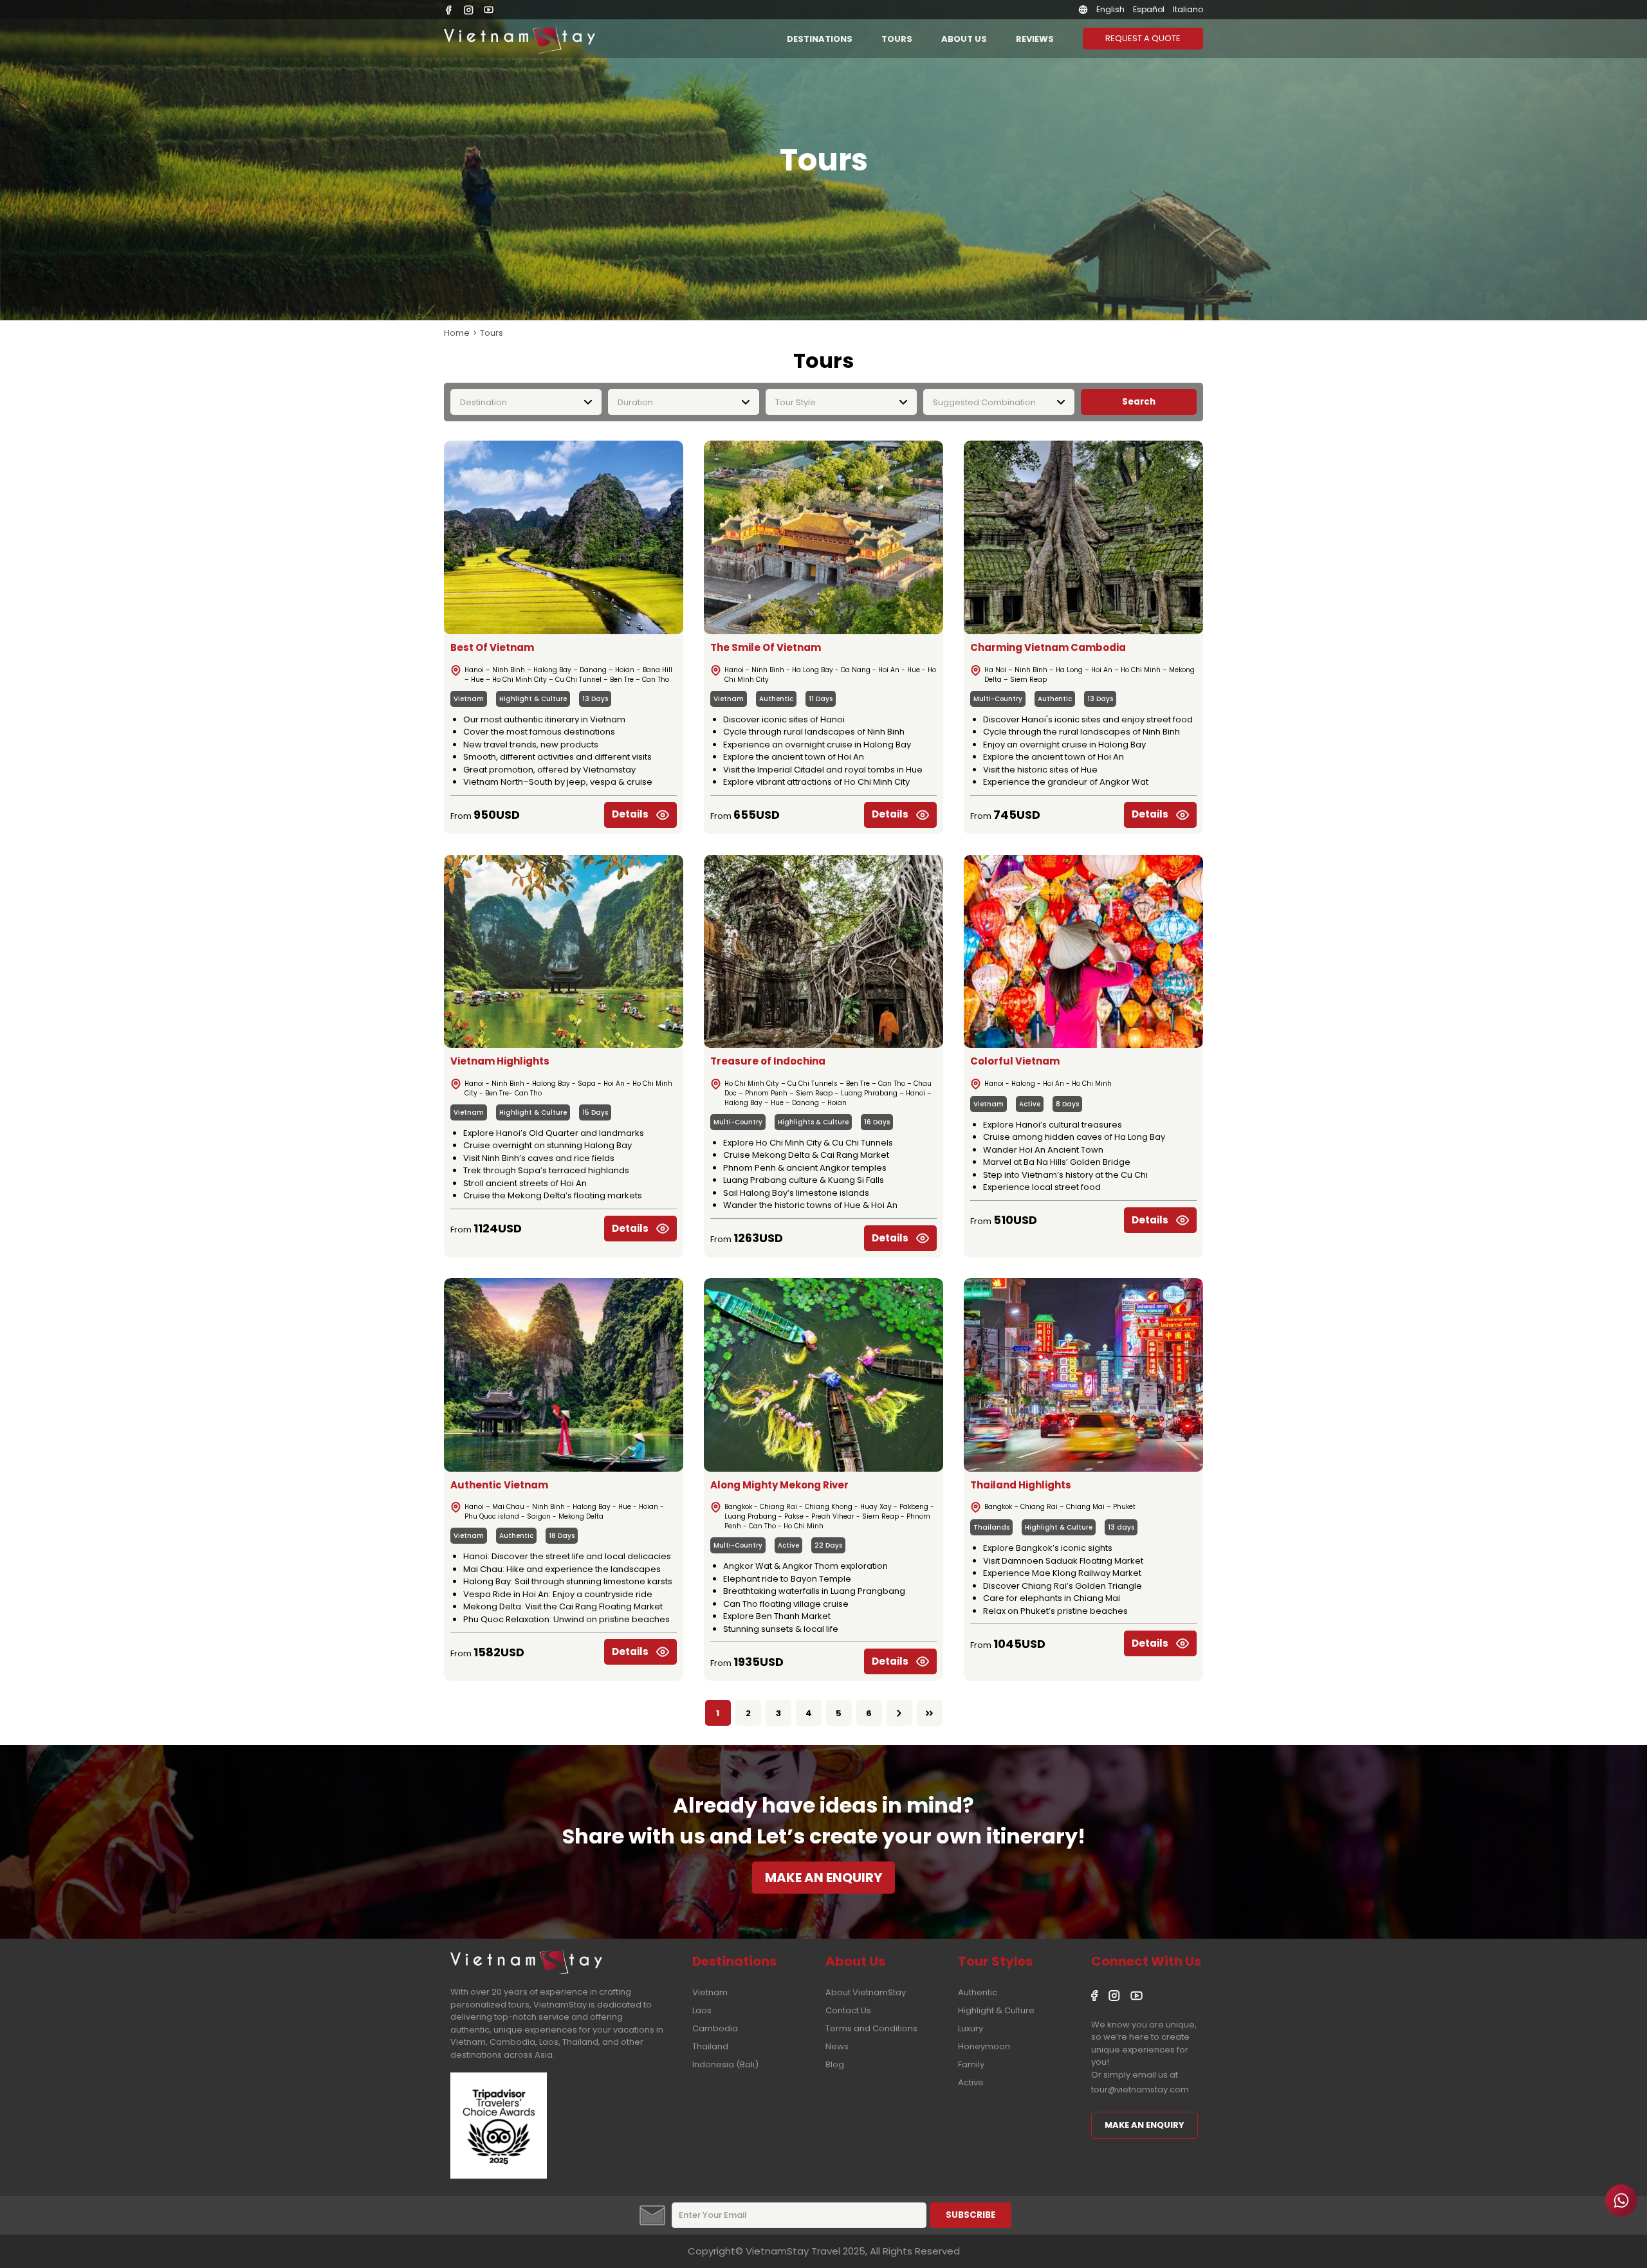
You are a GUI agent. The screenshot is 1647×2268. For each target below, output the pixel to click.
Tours (897, 39)
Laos (702, 2010)
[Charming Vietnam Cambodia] (1083, 537)
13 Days (595, 699)
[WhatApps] (1621, 2200)
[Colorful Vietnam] (1083, 952)
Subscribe (971, 2215)
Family (971, 2064)
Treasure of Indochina (768, 1061)
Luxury (971, 2028)
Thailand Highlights (1021, 1485)
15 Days (595, 1112)
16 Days (877, 1122)
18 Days (562, 1536)
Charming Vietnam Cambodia (1048, 647)
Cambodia (715, 2028)
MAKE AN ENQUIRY (823, 1878)
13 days (1121, 1527)
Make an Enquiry (1145, 2125)
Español (1149, 9)
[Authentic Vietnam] (564, 1375)
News (837, 2046)
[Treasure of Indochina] (823, 952)
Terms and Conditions (871, 2028)
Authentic (776, 699)
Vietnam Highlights (500, 1061)
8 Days (1067, 1104)
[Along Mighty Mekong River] (823, 1375)
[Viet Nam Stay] (526, 1960)
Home (457, 333)
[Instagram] (469, 10)
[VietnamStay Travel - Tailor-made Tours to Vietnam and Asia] (520, 39)
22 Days (828, 1545)
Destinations (820, 39)
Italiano (1188, 9)
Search (1139, 402)
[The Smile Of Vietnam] (823, 537)
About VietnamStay (866, 1992)
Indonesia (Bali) (725, 2064)
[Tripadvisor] (499, 2175)
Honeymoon (984, 2046)
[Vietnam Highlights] (564, 952)
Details (630, 814)
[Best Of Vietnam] (564, 537)
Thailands (991, 1527)
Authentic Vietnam (499, 1485)
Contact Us (848, 2010)
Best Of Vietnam (492, 647)
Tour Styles (995, 1961)
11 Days (821, 699)
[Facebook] (449, 10)
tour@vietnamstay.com (1140, 2090)
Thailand (710, 2046)
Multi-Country (998, 699)
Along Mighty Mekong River (779, 1485)
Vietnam (469, 699)
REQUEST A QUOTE (1143, 38)
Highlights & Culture (813, 1122)
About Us (964, 39)
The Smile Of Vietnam (766, 647)
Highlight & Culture (533, 699)
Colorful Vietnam (1015, 1061)
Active (1030, 1104)
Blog (835, 2064)
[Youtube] (489, 10)
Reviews (1035, 39)
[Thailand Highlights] (1083, 1375)
